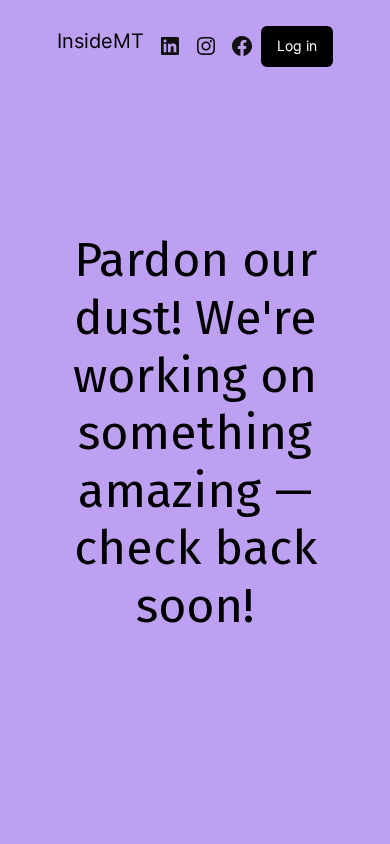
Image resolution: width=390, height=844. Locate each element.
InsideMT (100, 41)
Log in (297, 45)
